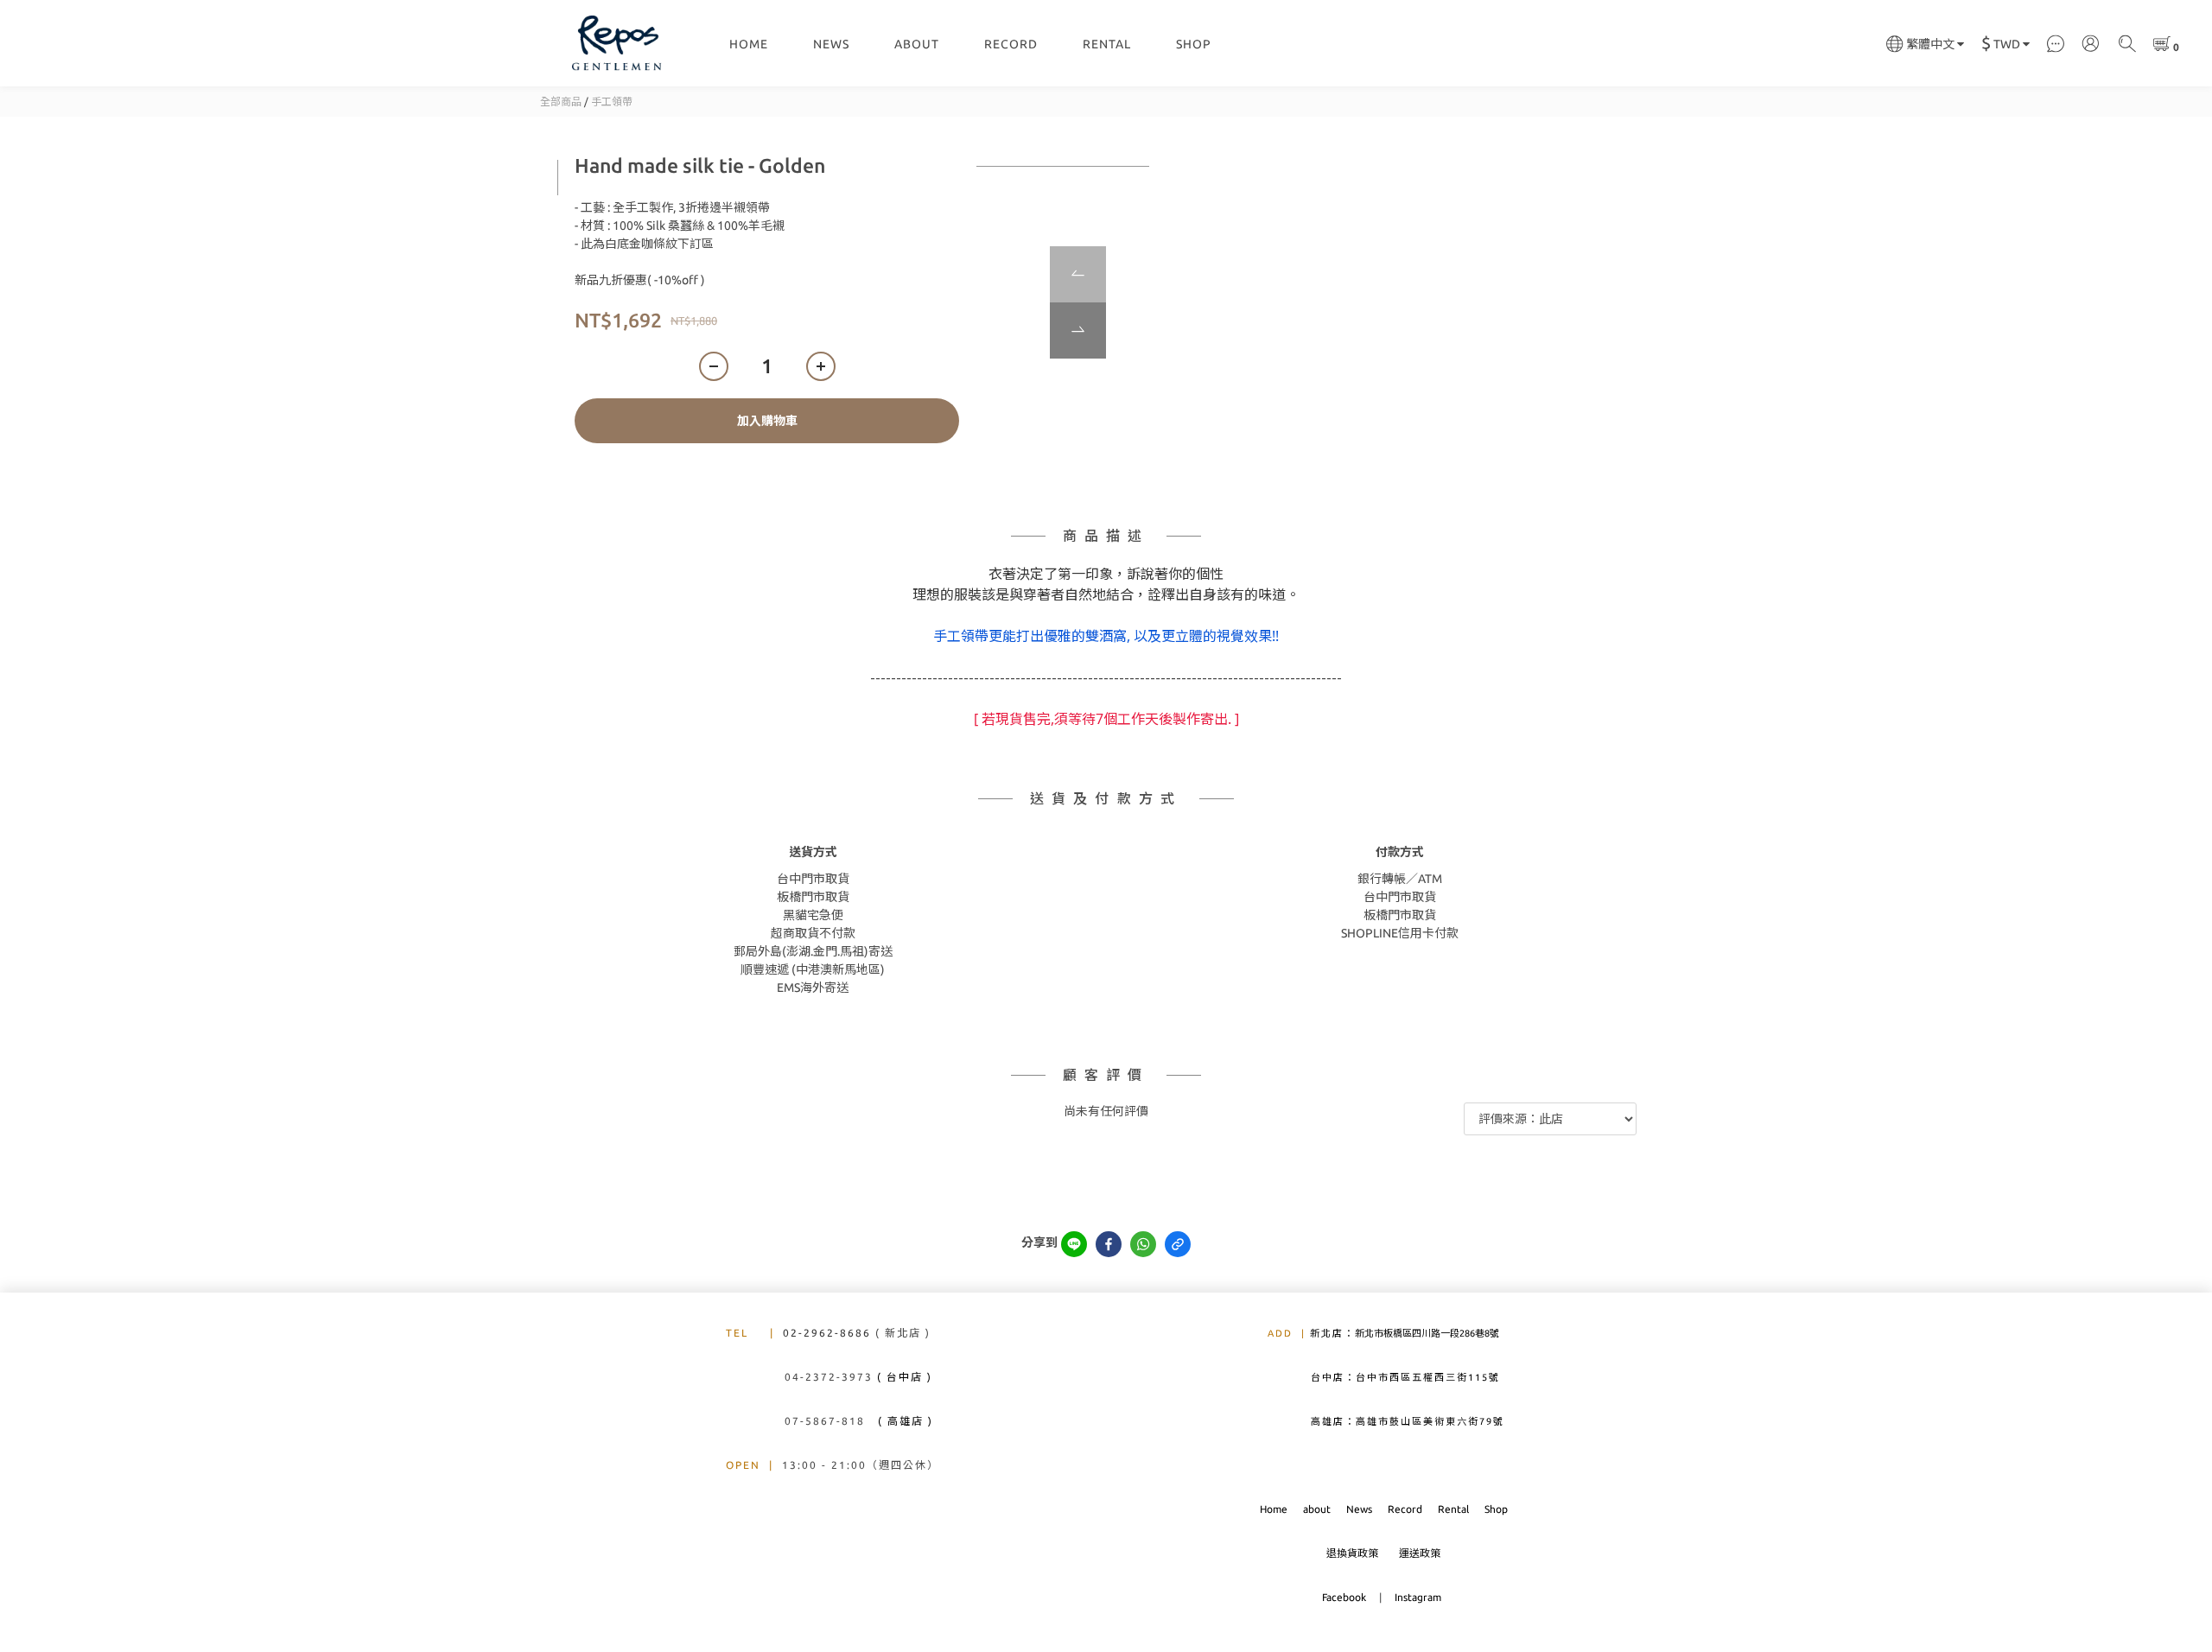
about (1317, 1509)
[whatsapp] (1143, 1244)
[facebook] (1109, 1244)
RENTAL (1107, 44)
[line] (1074, 1244)
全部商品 (561, 102)
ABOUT (917, 44)
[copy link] (1178, 1244)
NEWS (831, 44)
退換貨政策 (1352, 1553)
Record (1405, 1509)
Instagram (1418, 1597)
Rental (1453, 1509)
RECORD (1011, 44)
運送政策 (1420, 1553)
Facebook (1345, 1597)
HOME (749, 44)
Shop (1496, 1509)
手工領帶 (612, 102)
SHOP (1194, 44)
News (1359, 1509)
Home (1274, 1509)
